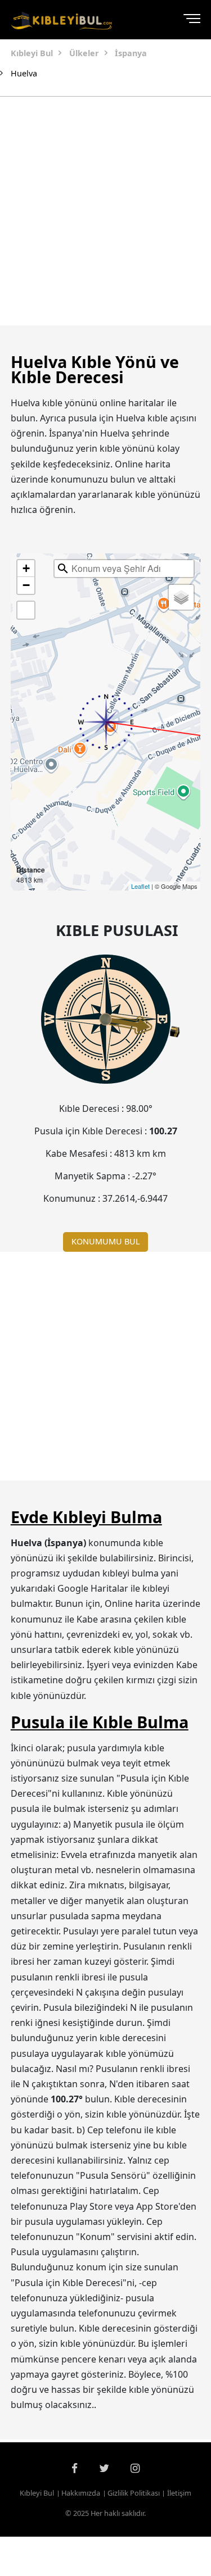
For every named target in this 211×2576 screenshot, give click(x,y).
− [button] (26, 585)
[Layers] (181, 597)
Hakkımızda (81, 2493)
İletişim (179, 2493)
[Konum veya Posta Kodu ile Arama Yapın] (63, 569)
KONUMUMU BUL (106, 1241)
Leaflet (140, 886)
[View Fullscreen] (26, 610)
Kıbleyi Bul (37, 2493)
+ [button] (26, 568)
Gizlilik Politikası (134, 2493)
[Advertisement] (105, 211)
